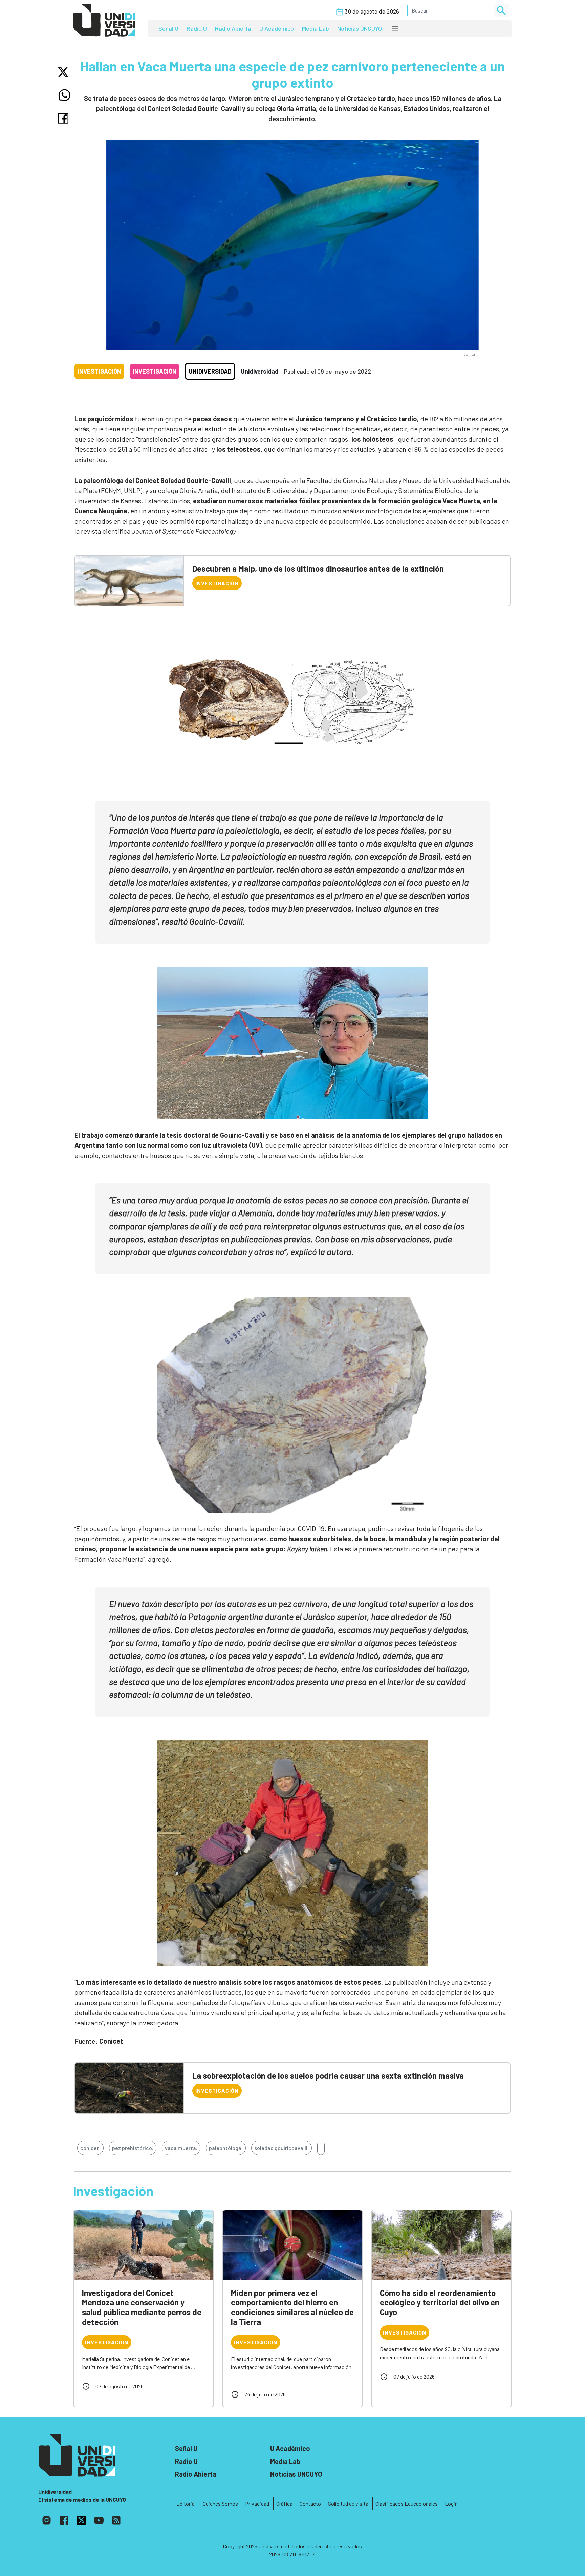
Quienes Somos (220, 2503)
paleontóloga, (226, 2148)
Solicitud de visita (348, 2503)
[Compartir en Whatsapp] (64, 95)
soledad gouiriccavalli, (281, 2148)
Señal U (168, 28)
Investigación (99, 371)
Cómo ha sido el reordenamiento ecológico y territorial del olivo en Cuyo (440, 2303)
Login (451, 2503)
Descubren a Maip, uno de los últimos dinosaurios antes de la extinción (318, 568)
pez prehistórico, (133, 2148)
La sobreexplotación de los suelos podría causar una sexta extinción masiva (328, 2076)
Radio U (197, 28)
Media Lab (316, 28)
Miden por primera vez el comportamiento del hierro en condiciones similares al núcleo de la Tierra (292, 2307)
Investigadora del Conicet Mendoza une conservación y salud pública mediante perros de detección (142, 2307)
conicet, (90, 2148)
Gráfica (284, 2503)
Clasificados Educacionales (407, 2503)
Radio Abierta (233, 28)
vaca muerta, (181, 2148)
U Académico (277, 28)
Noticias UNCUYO (360, 28)
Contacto (310, 2503)
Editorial (186, 2503)
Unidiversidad (210, 371)
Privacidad (257, 2503)
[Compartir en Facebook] (64, 118)
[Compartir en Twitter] (64, 72)
